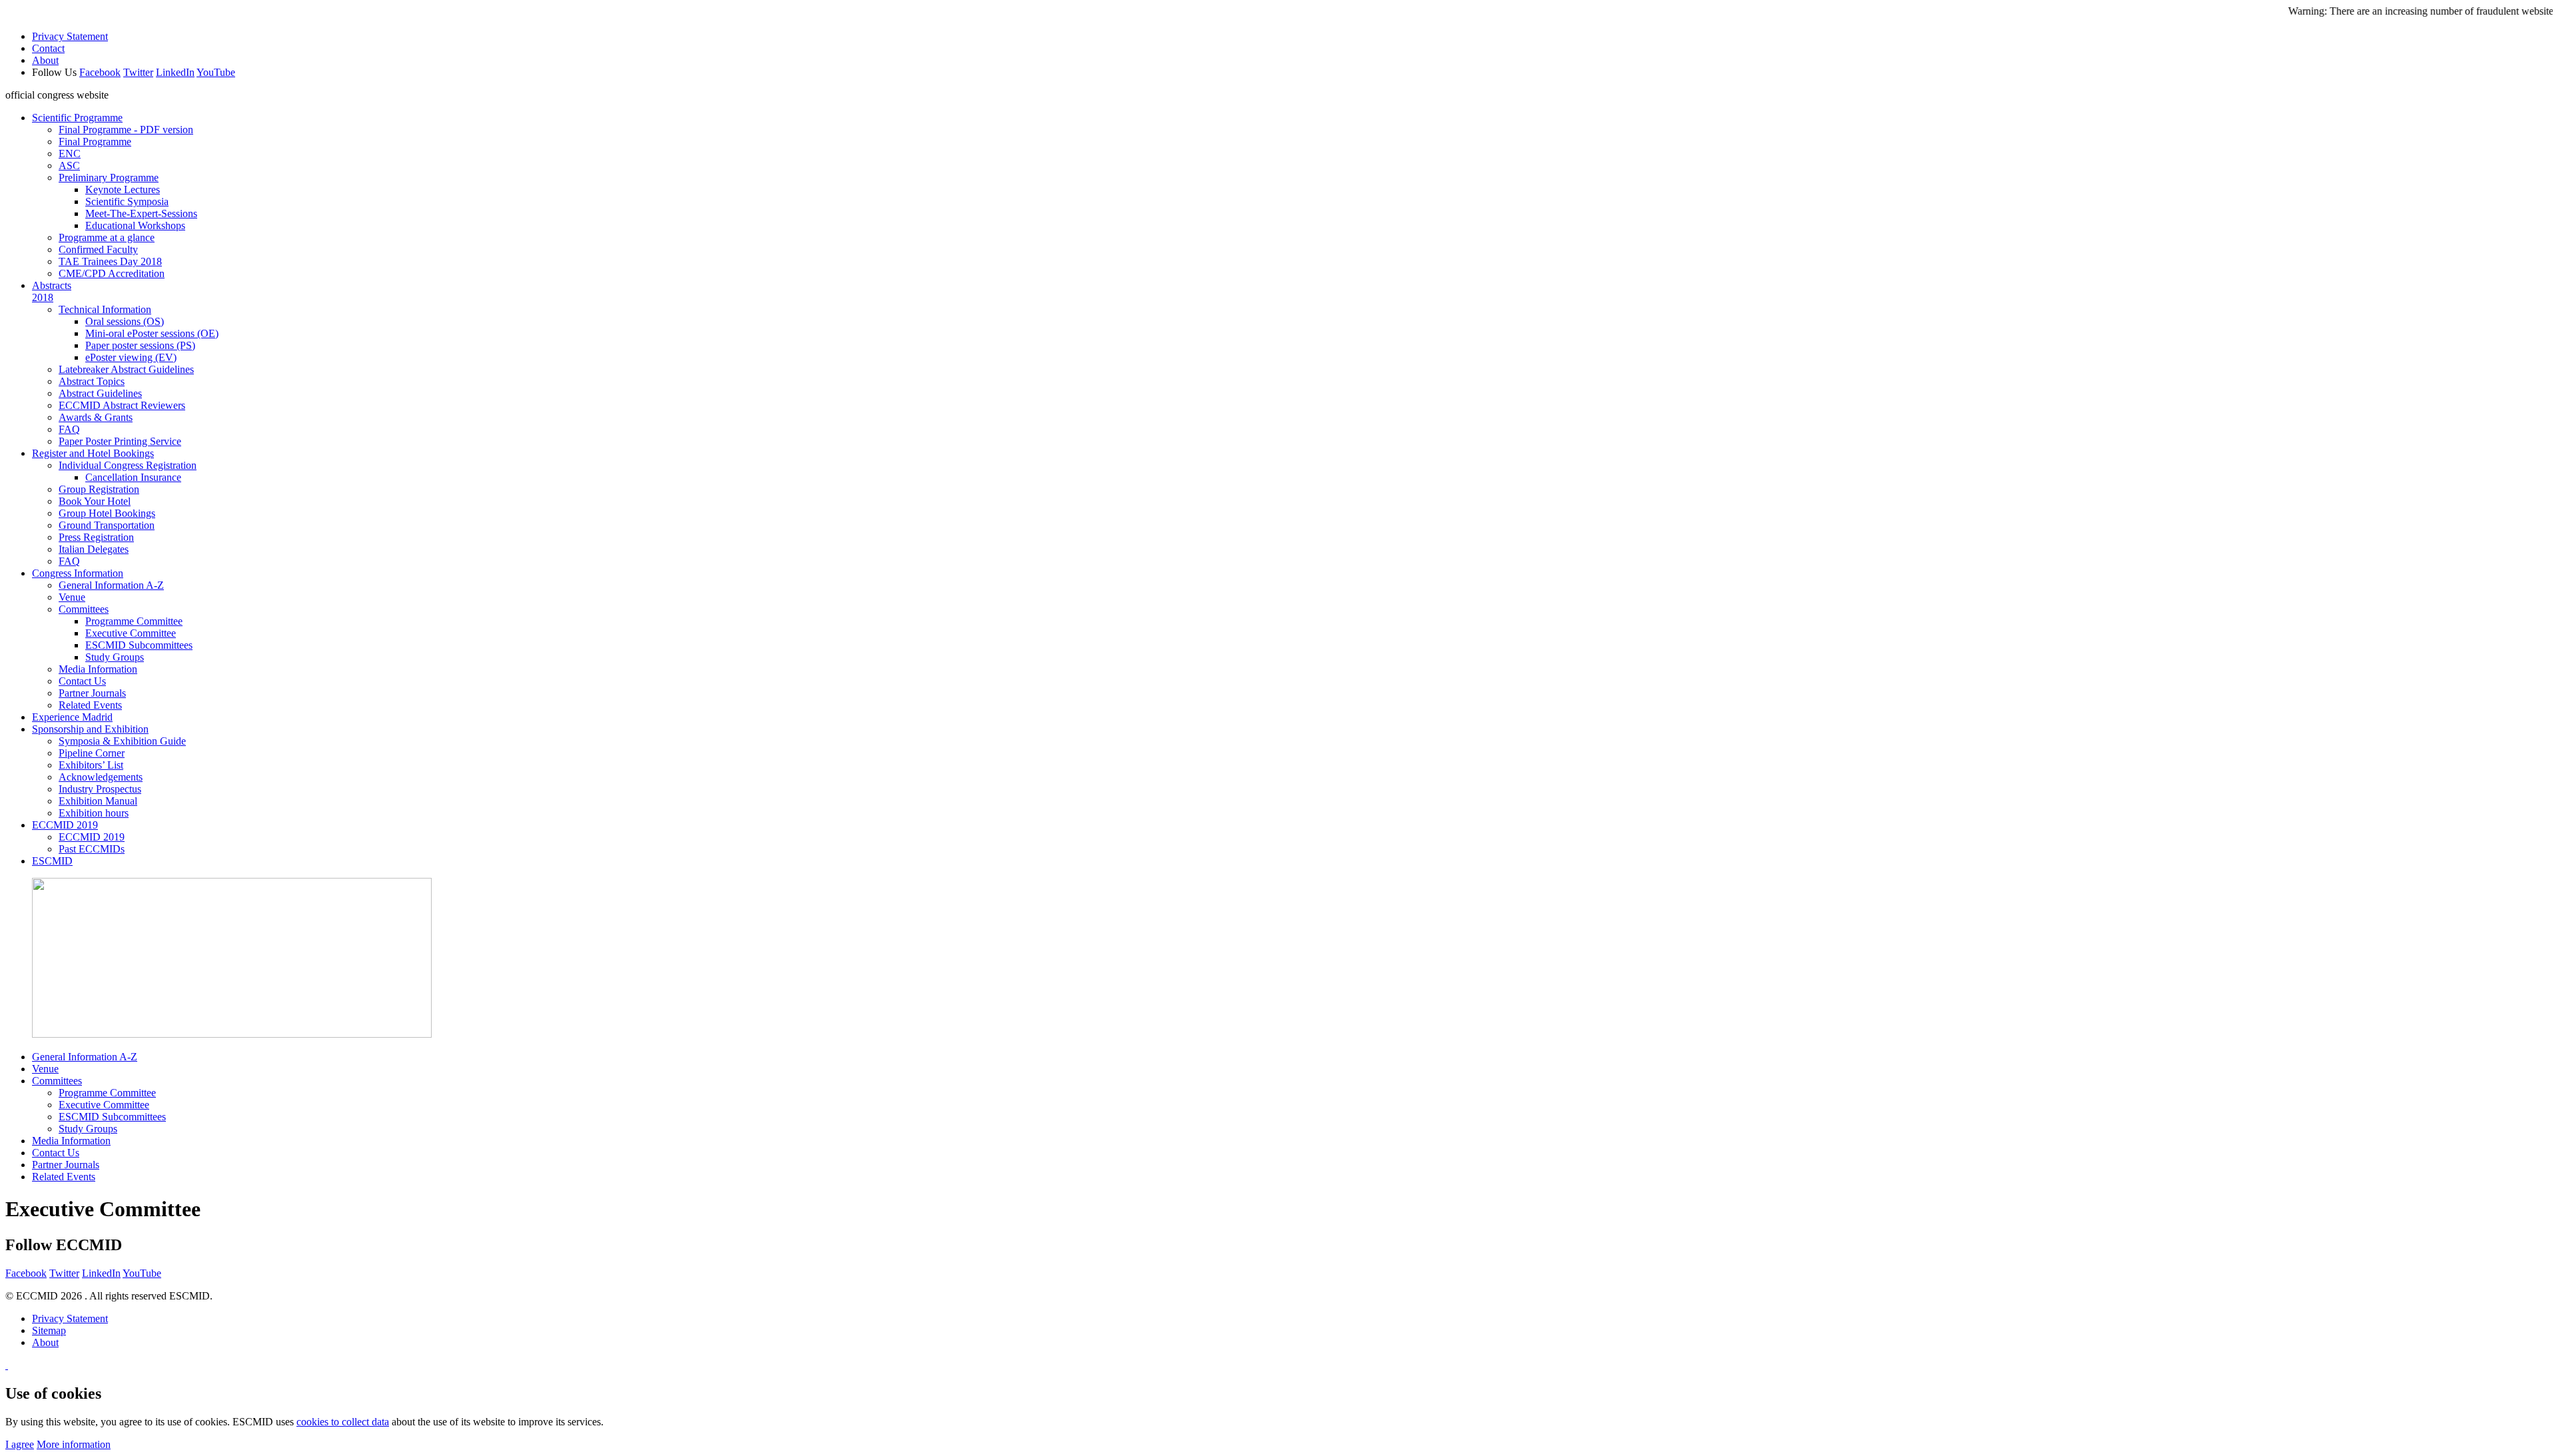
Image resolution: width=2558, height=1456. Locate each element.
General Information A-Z (111, 585)
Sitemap (49, 1330)
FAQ (69, 429)
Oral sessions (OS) (125, 321)
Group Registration (99, 489)
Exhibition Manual (98, 801)
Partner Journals (92, 693)
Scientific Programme (77, 118)
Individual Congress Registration (128, 465)
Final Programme (95, 142)
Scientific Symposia (127, 201)
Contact (48, 48)
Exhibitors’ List (91, 765)
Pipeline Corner (92, 753)
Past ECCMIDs (92, 849)
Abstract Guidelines (100, 393)
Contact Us (82, 681)
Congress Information (78, 573)
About (45, 60)
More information (74, 1444)
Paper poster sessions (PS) (140, 345)
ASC (69, 166)
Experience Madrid (72, 717)
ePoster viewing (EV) (131, 357)
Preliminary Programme (109, 178)
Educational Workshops (135, 225)
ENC (70, 154)
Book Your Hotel (95, 501)
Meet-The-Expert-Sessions (141, 213)
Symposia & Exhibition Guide (122, 741)
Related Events (90, 705)
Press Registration (96, 537)
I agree (20, 1444)
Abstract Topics (92, 381)
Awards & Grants (96, 417)
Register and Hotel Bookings (93, 453)
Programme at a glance (107, 237)
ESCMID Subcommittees (139, 645)
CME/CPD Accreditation (112, 273)
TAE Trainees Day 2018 (110, 261)
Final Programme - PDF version (126, 130)
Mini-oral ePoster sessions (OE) (152, 333)
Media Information (98, 669)
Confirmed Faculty (98, 249)
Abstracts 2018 (52, 291)
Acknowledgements (101, 777)
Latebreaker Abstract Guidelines (126, 369)
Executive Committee (131, 633)
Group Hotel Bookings (107, 513)
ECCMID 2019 (65, 825)
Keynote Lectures (123, 189)
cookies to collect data (343, 1422)
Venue (72, 597)
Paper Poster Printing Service (120, 441)
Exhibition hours (94, 813)
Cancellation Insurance (133, 477)
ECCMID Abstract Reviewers (122, 405)
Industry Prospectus (100, 789)
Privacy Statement (70, 36)
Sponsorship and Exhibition (90, 729)
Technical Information (105, 309)
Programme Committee (134, 621)
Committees (84, 609)
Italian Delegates (94, 549)
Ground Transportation (107, 525)
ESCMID (52, 861)
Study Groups (115, 657)
